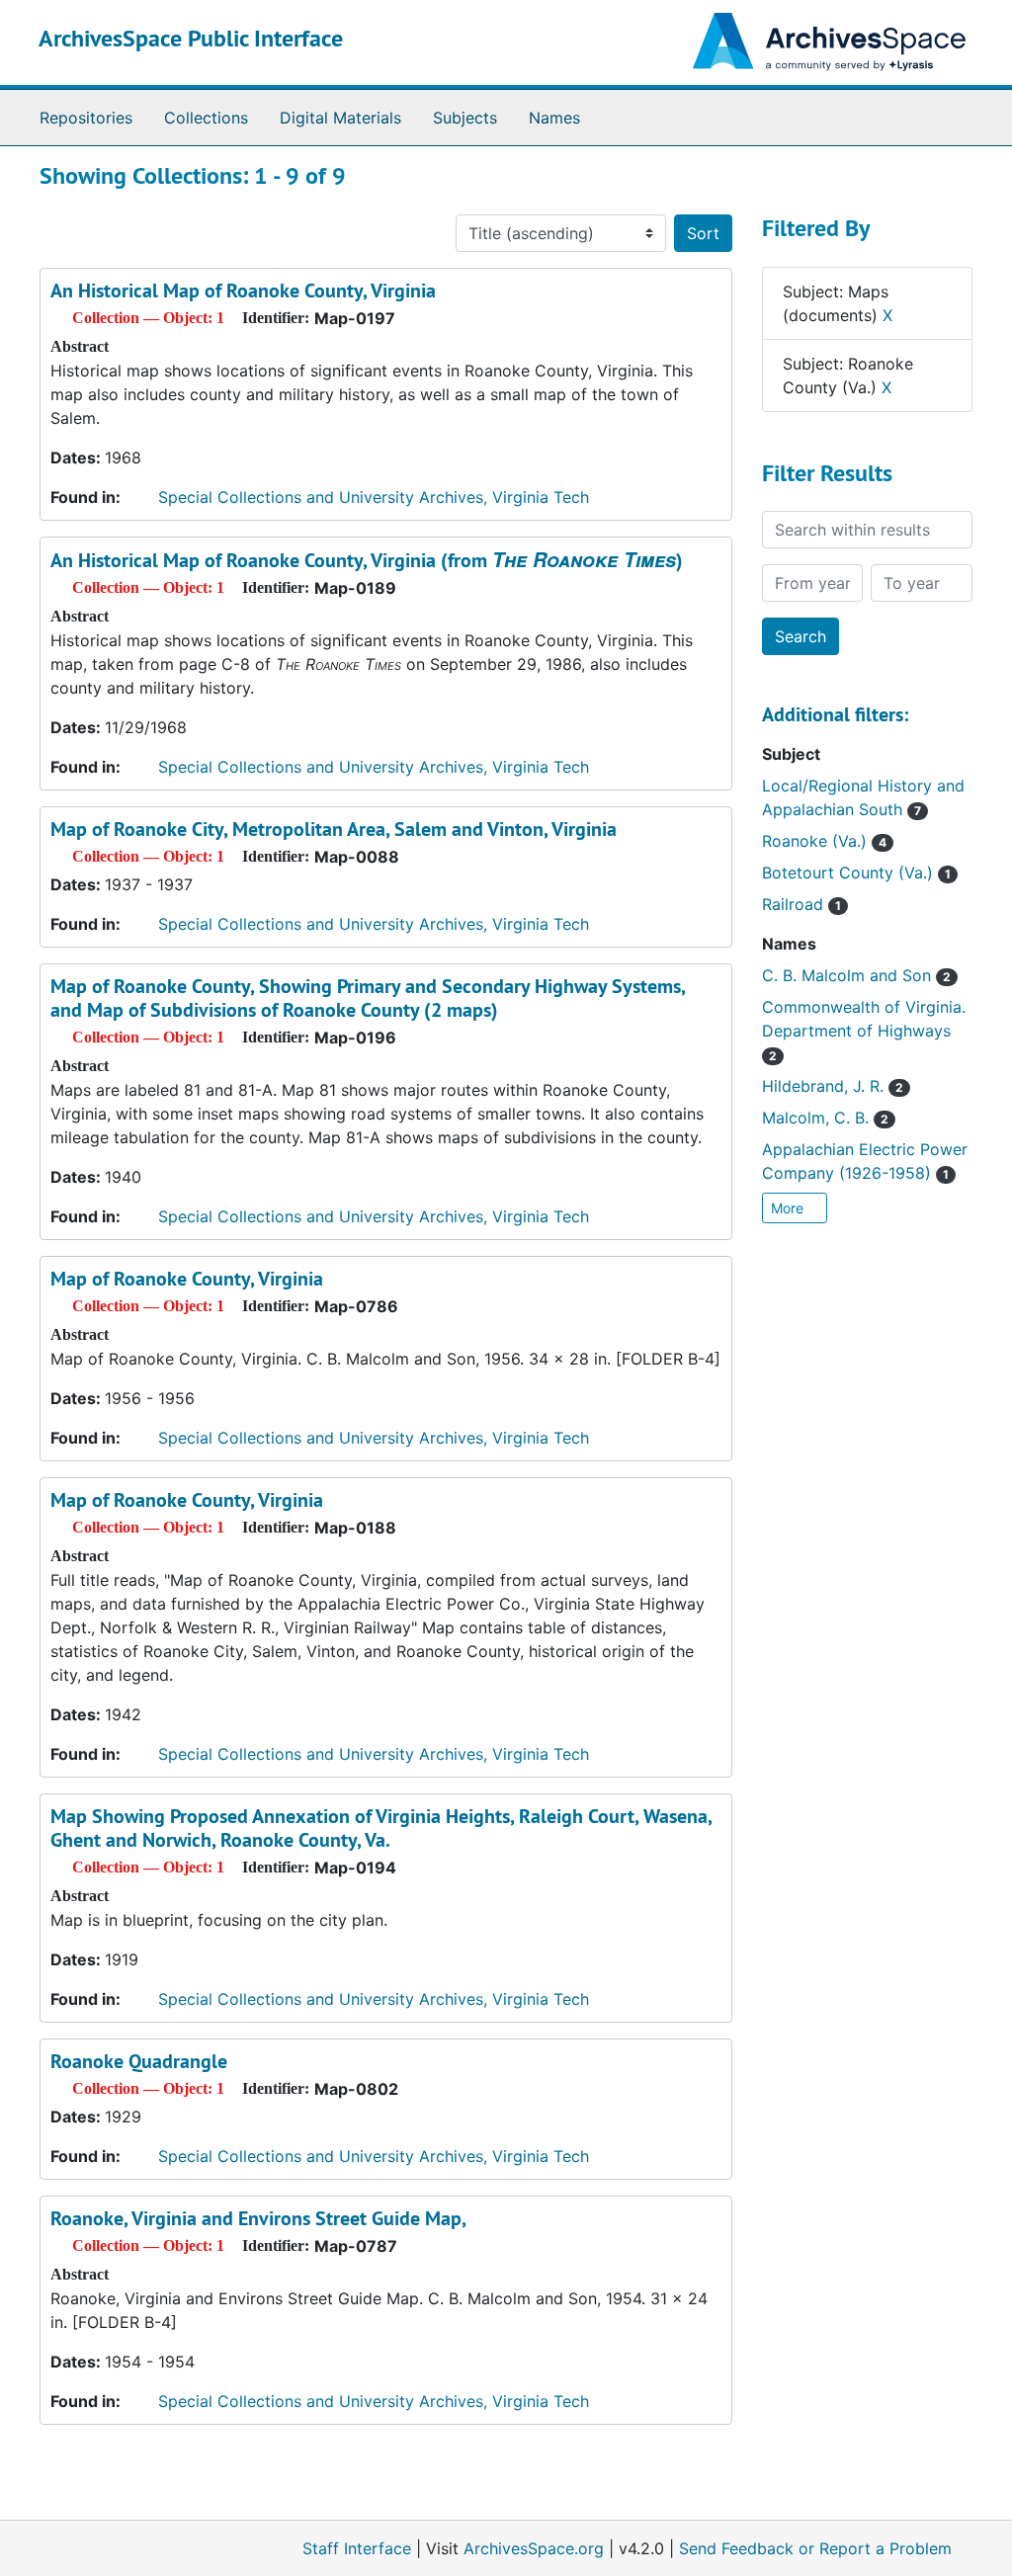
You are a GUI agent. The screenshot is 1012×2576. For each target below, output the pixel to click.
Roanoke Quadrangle (139, 2061)
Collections (206, 118)
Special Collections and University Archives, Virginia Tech (374, 497)
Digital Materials (340, 118)
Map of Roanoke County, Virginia (187, 1279)
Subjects (465, 118)
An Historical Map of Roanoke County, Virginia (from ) (367, 560)
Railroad (801, 904)
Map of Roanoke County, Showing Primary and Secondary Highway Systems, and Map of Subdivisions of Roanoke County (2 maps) (368, 998)
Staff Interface (357, 2548)
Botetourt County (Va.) (856, 873)
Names (554, 118)
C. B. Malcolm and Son (856, 975)
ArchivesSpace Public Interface (191, 38)
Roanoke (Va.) (824, 841)
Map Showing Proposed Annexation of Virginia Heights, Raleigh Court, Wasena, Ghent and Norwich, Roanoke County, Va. (381, 1828)
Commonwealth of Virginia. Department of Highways (864, 1030)
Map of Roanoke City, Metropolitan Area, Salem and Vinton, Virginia (334, 829)
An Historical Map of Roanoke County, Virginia (243, 291)
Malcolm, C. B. (825, 1118)
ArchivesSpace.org (534, 2548)
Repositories (86, 118)
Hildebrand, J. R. (833, 1086)
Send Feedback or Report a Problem (815, 2548)
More (789, 1208)
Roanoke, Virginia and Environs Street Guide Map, (258, 2218)
